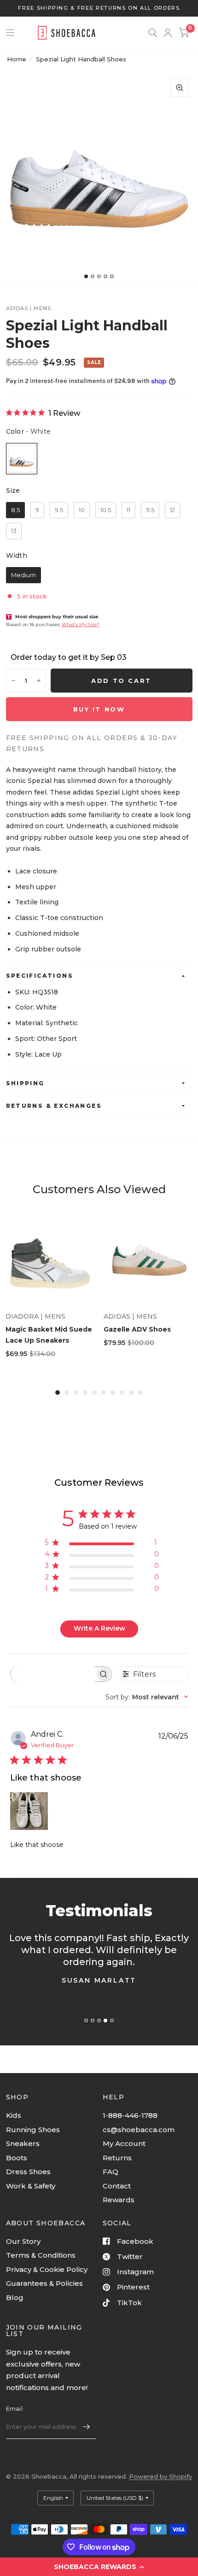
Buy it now (99, 709)
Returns (117, 2158)
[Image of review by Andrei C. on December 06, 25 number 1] (29, 1811)
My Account (124, 2143)
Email (14, 2409)
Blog (15, 2298)
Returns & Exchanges (54, 1106)
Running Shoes (33, 2130)
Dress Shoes (28, 2172)
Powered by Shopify (160, 2476)
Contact (117, 2186)
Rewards (119, 2200)
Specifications (40, 976)
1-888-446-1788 (130, 2115)
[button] (99, 2567)
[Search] (153, 33)
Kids (14, 2115)
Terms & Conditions (41, 2255)
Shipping (25, 1083)
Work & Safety (31, 2186)
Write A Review (99, 1628)
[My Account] (168, 33)
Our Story (23, 2241)
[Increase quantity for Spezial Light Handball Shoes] (39, 681)
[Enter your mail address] (87, 2427)
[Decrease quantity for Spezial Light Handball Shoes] (13, 681)
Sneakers (23, 2143)
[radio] (22, 459)
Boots (17, 2158)
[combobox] (147, 1697)
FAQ (111, 2172)
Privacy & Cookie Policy (47, 2269)
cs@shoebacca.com (139, 2130)
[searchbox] (53, 1674)
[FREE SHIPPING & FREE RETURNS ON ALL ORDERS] (99, 8)
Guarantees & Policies (44, 2283)
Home (17, 59)
